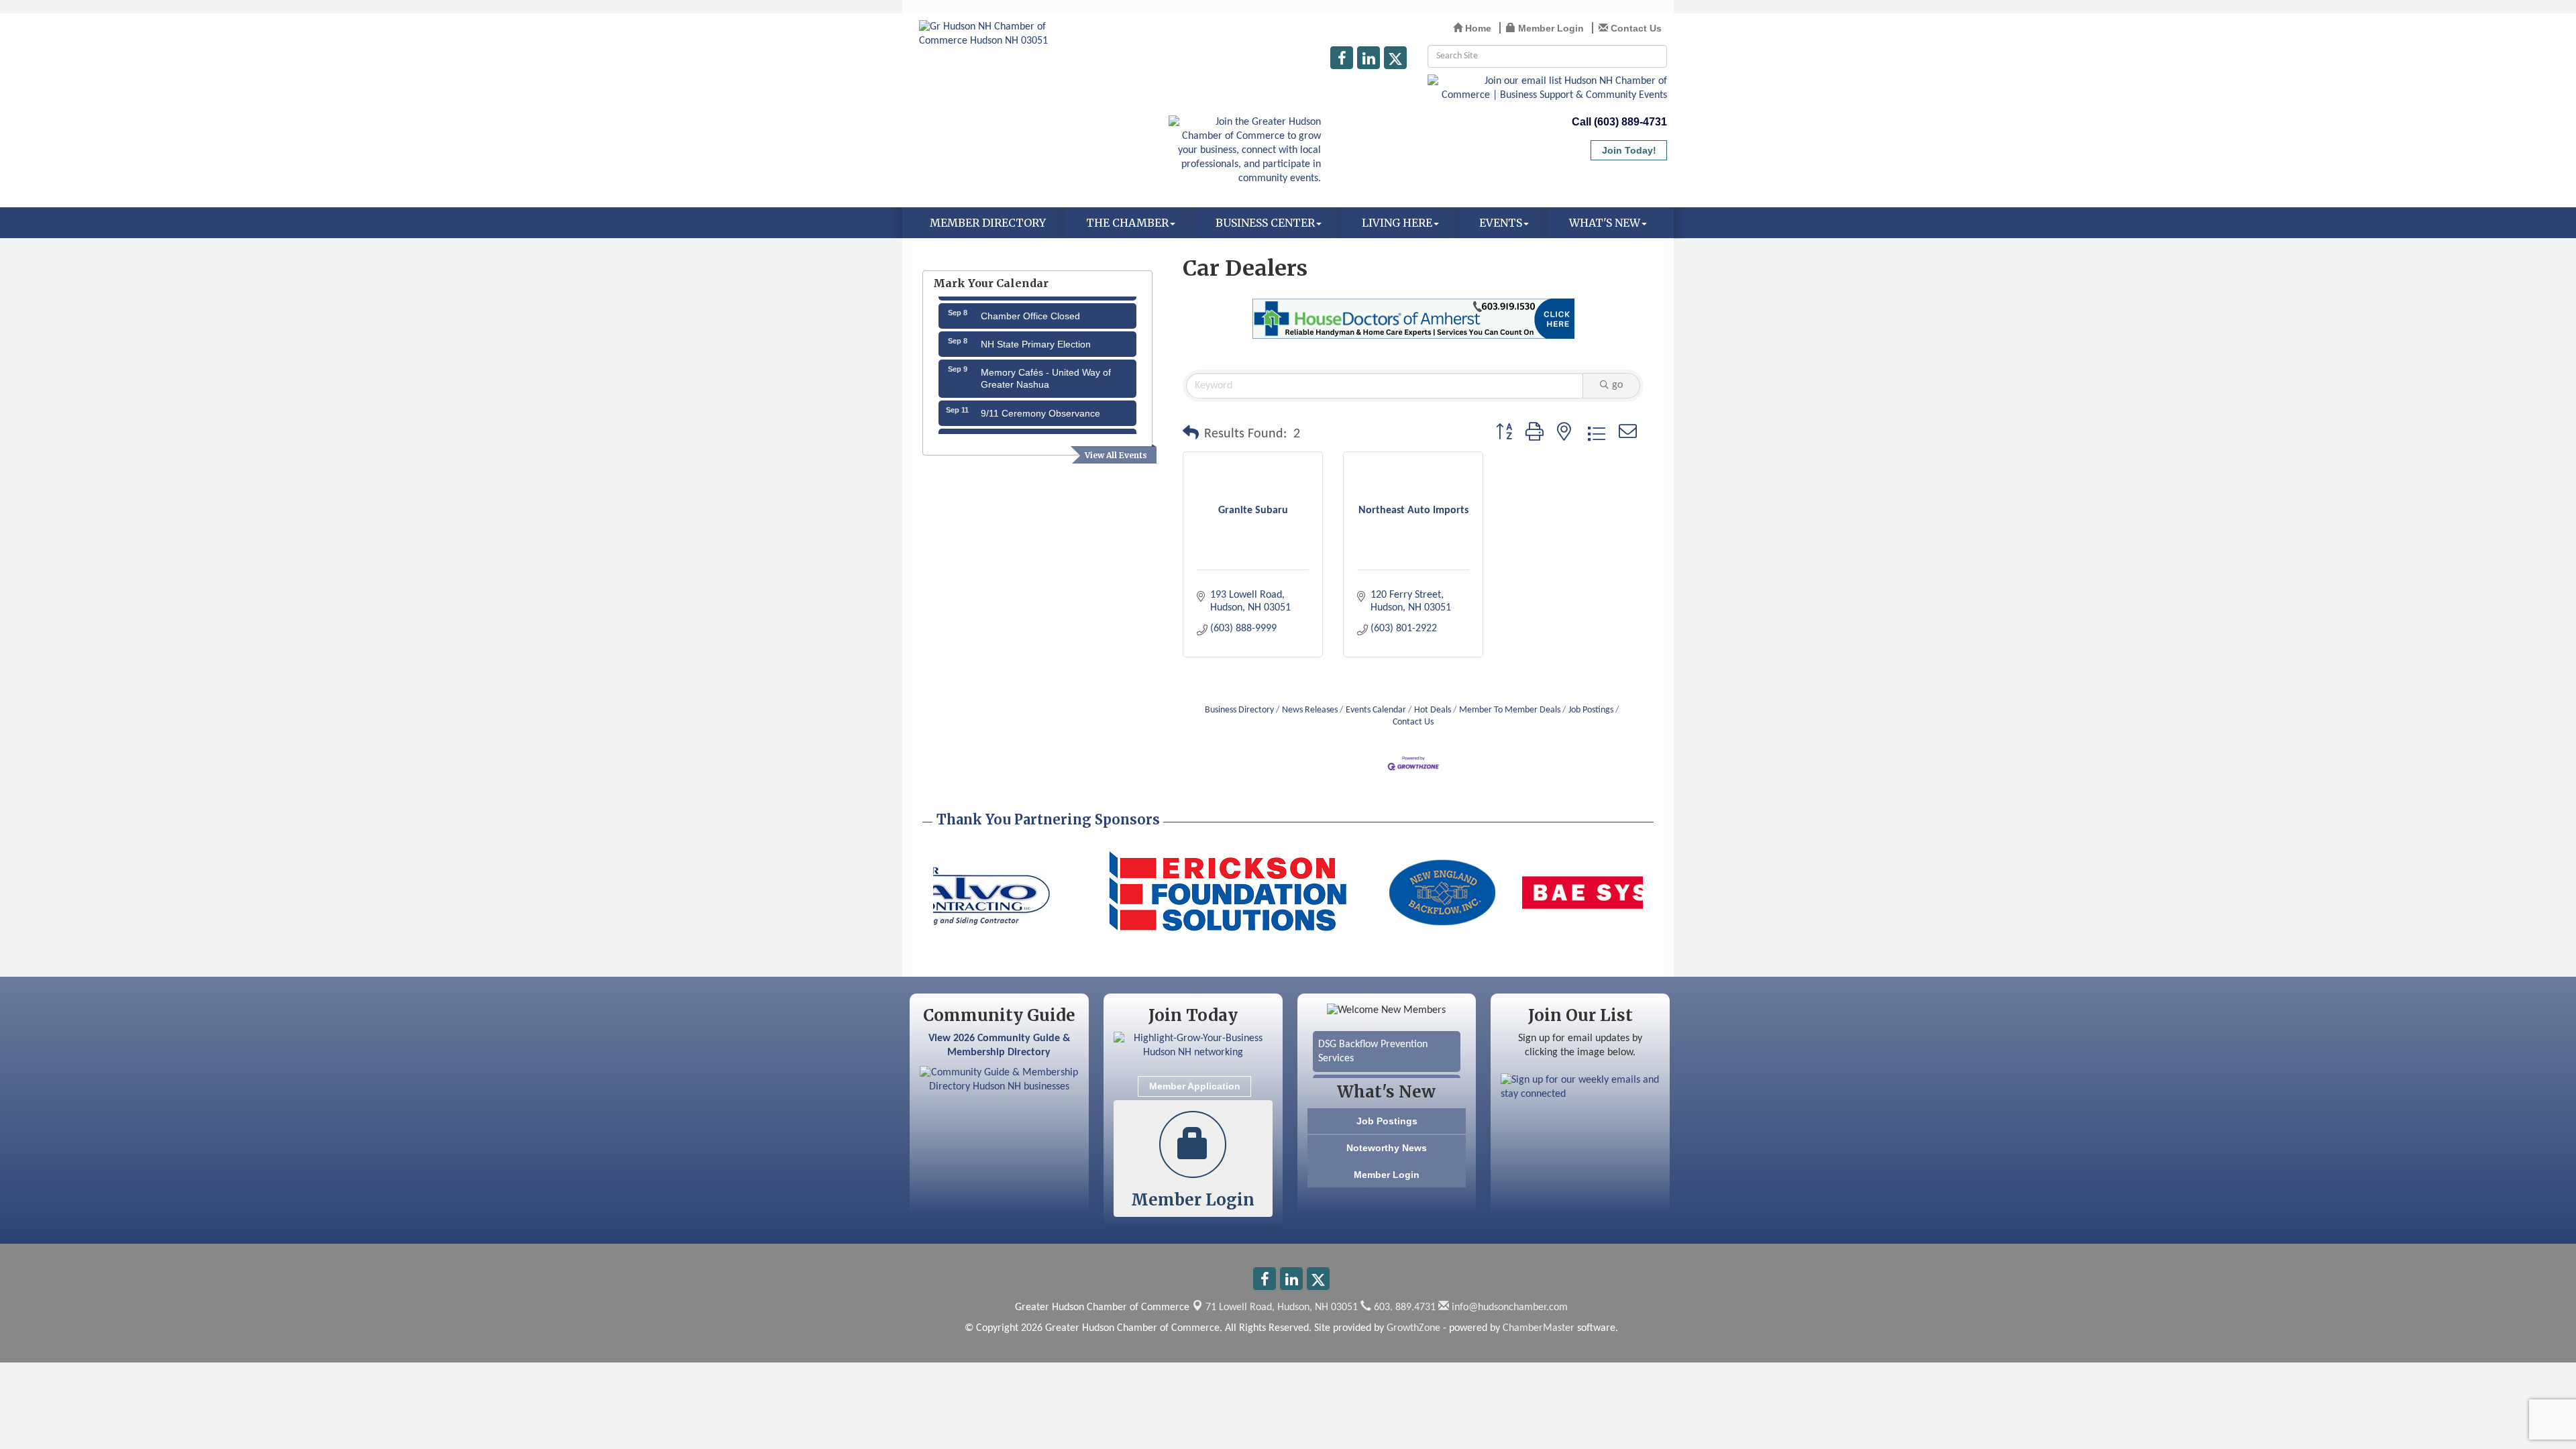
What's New (1605, 223)
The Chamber (1127, 223)
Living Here (1397, 223)
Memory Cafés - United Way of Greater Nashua (1046, 360)
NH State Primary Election (1036, 325)
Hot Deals (1433, 710)
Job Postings (1591, 710)
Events (1501, 223)
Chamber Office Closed (1030, 297)
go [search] (1617, 385)
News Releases (1310, 710)
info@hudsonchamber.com (1508, 1307)
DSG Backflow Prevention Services (1373, 1032)
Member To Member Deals (1510, 710)
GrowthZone (1413, 1328)
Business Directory (1239, 710)
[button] (1191, 434)
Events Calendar (1376, 710)
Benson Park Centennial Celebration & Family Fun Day (1044, 429)
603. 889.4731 (1403, 1307)
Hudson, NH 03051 (1282, 1307)
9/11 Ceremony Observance (1040, 394)
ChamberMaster (1539, 1328)
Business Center (1265, 223)
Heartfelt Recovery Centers (1378, 1069)
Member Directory (988, 223)
